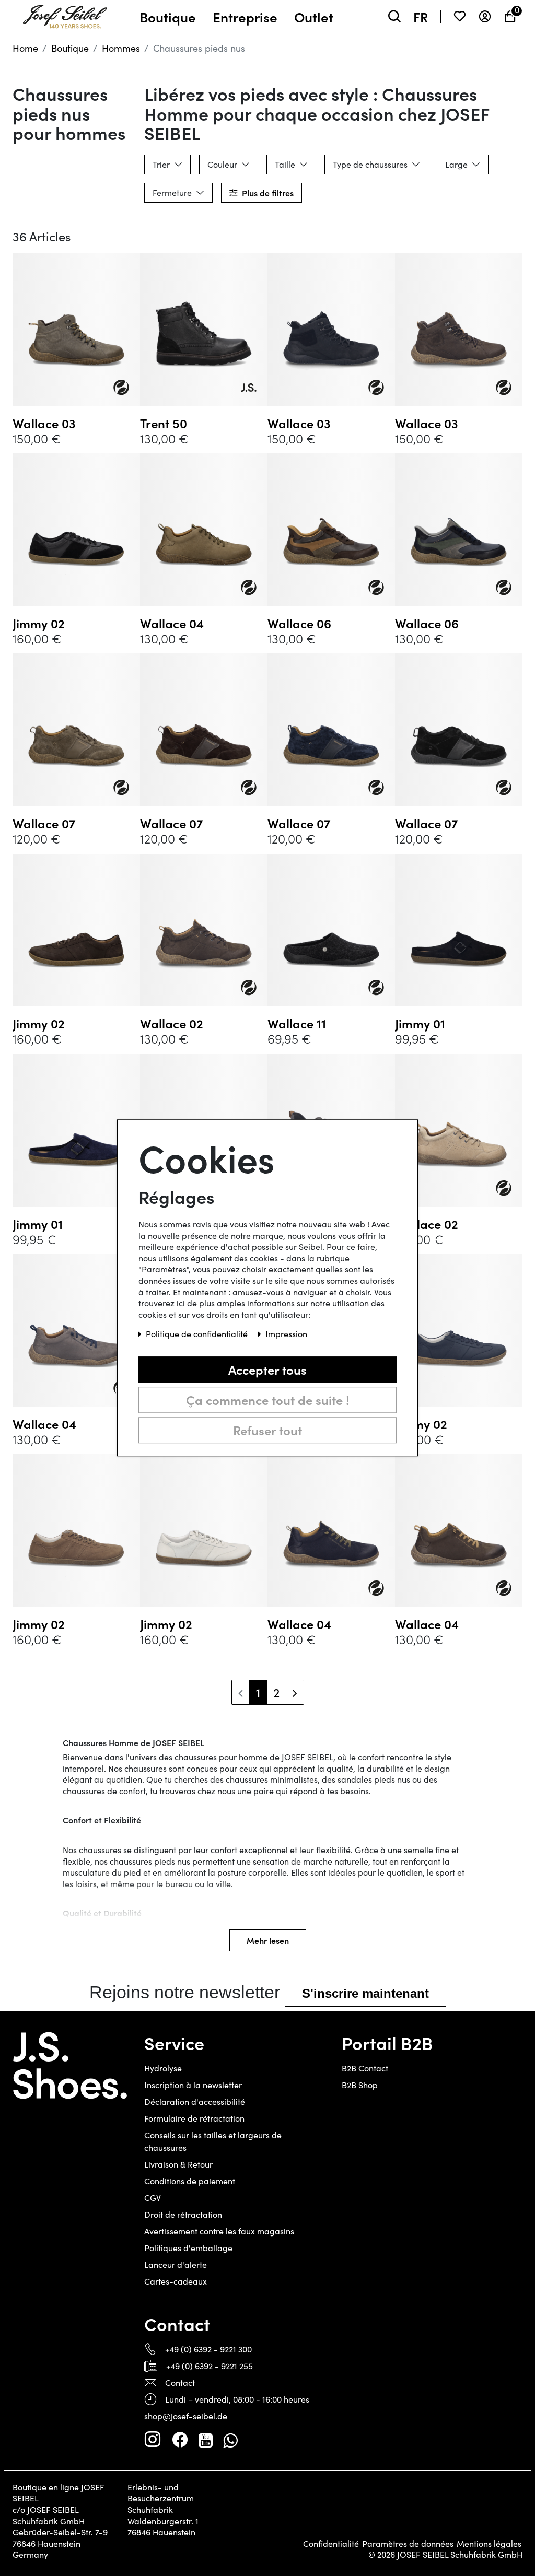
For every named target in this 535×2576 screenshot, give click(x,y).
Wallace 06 (299, 623)
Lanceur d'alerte (176, 2264)
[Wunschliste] (460, 16)
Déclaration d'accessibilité (195, 2101)
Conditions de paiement (190, 2181)
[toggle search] (394, 16)
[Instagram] (153, 2440)
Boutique (70, 48)
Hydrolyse (163, 2068)
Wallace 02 (172, 1023)
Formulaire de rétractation (194, 2118)
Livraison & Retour (178, 2164)
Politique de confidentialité (198, 1334)
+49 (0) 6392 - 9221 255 (210, 2366)
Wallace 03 (44, 423)
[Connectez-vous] (485, 16)
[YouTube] (206, 2440)
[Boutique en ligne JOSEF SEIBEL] (65, 14)
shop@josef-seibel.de (186, 2416)
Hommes (121, 48)
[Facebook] (180, 2440)
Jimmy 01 (420, 1023)
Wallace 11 (297, 1023)
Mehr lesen (268, 1940)
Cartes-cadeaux (176, 2281)
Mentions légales (489, 2544)
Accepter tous (267, 1369)
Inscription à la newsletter (193, 2085)
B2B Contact (365, 2068)
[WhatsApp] (230, 2440)
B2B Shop (360, 2085)
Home (25, 48)
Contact (180, 2382)
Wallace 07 (44, 823)
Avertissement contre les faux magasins (219, 2231)
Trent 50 (164, 423)
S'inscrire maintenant (365, 1993)
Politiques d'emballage (188, 2248)
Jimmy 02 (39, 623)
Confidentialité (331, 2544)
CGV (153, 2198)
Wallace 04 (172, 623)
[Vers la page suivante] (295, 1692)
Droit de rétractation (183, 2214)
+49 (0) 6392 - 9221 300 (208, 2349)
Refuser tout (267, 1430)
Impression (286, 1334)
